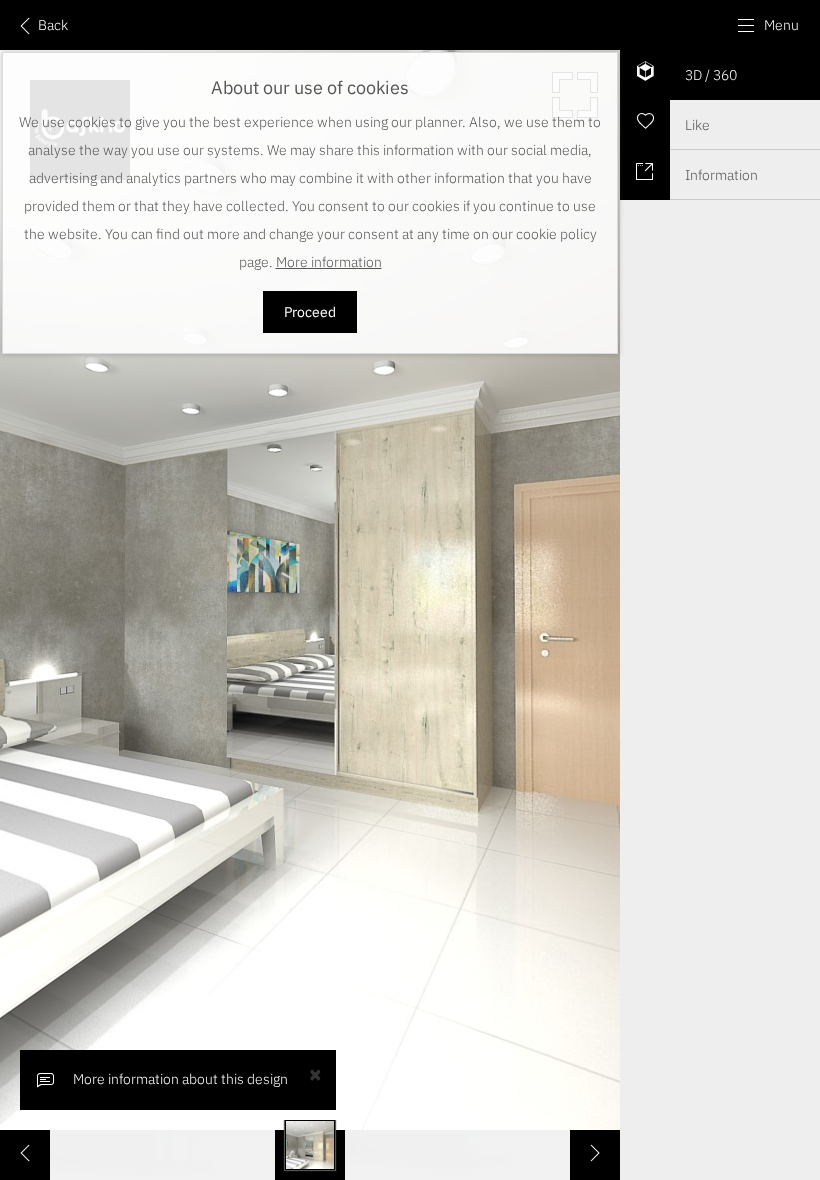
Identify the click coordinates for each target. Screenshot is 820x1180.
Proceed (310, 312)
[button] (767, 25)
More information (329, 262)
